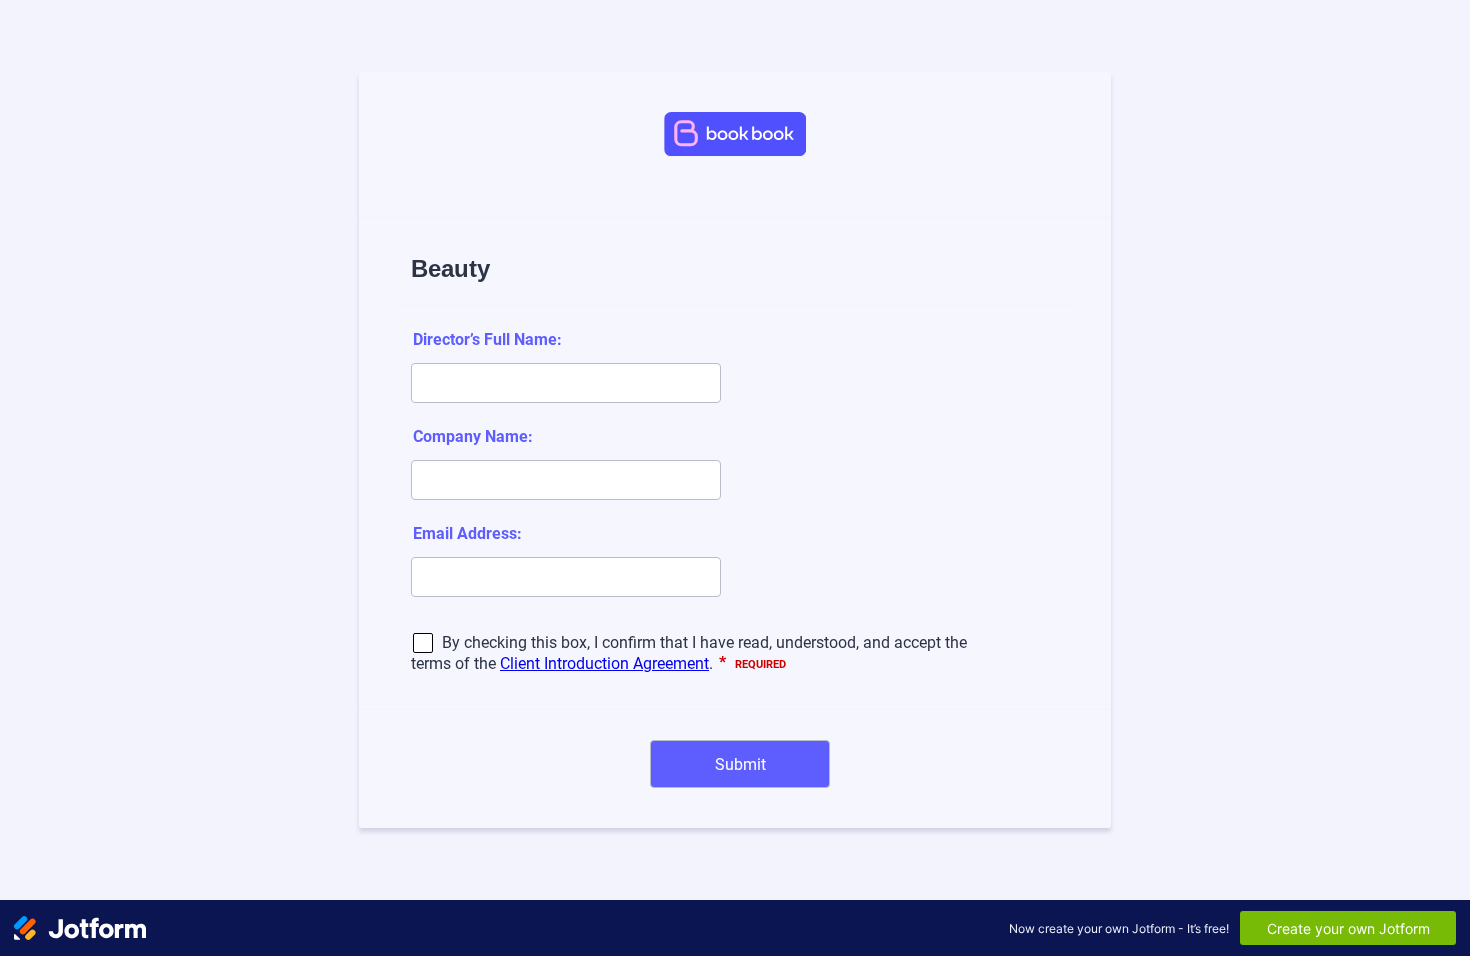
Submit (740, 764)
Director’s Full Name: (487, 339)
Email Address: (467, 533)
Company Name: (473, 436)
